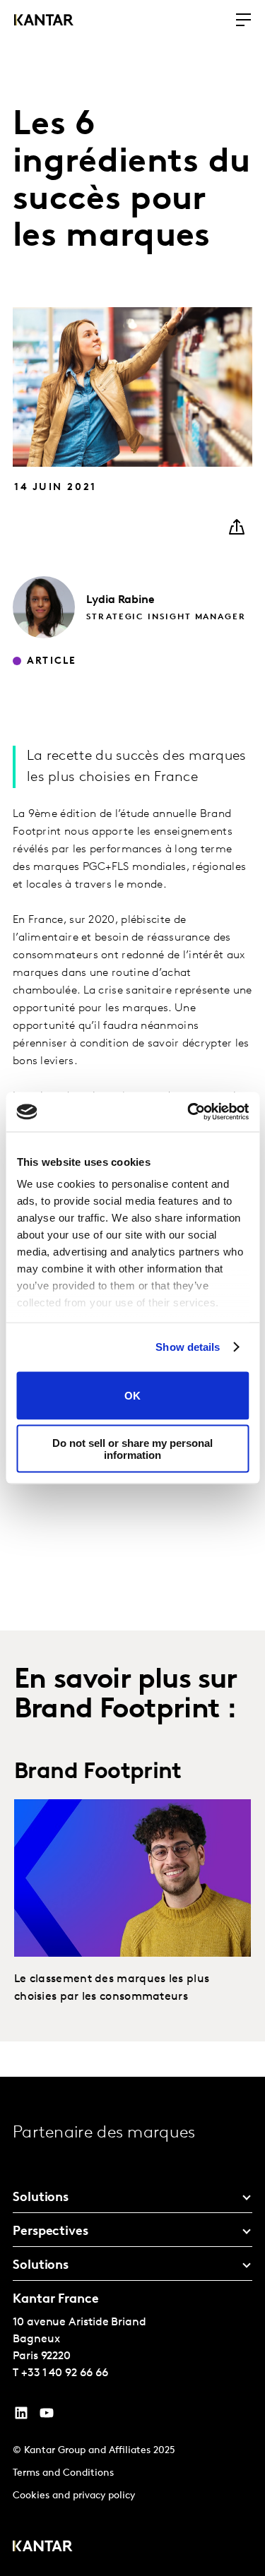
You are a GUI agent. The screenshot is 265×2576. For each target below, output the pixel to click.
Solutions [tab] (41, 2198)
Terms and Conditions (63, 2473)
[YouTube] (21, 2416)
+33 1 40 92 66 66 (65, 2373)
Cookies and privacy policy (74, 2496)
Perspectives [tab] (51, 2232)
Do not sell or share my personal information (132, 1449)
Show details (188, 1347)
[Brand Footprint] (132, 1878)
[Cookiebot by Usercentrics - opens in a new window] (189, 1112)
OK (132, 1396)
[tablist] (132, 2326)
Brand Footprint (98, 1772)
